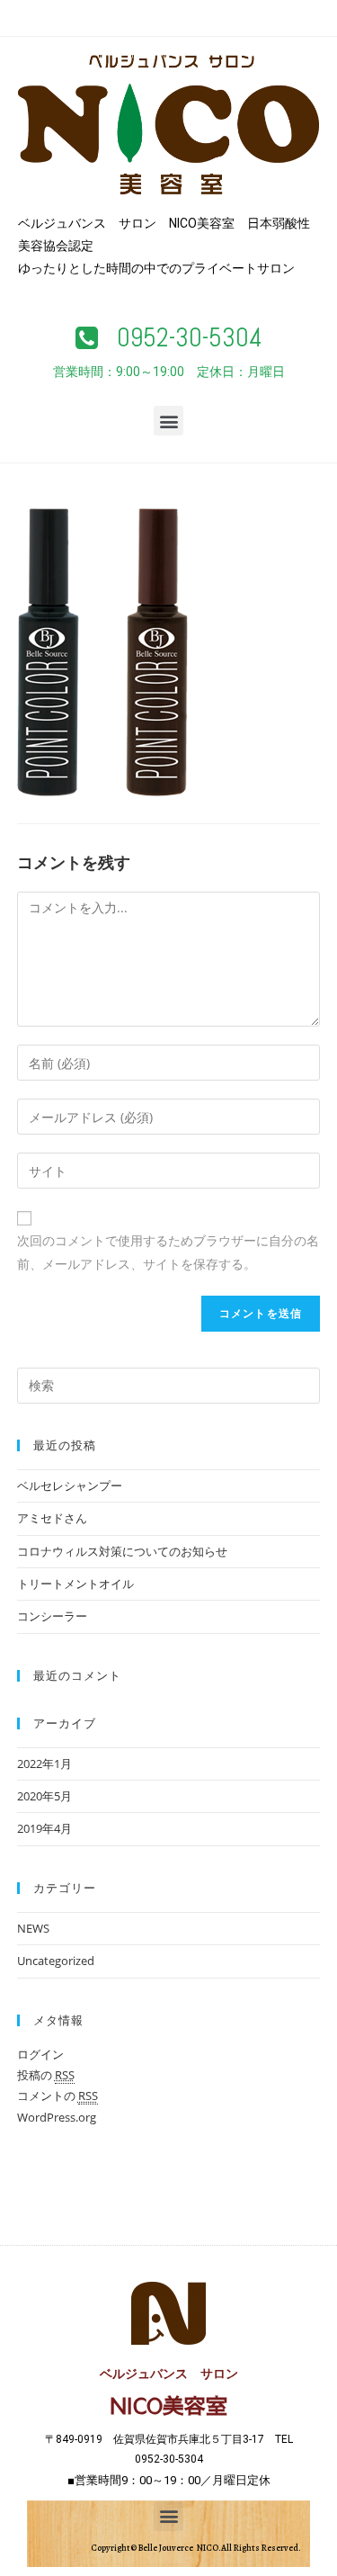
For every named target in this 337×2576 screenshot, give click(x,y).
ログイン (40, 2054)
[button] (169, 338)
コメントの (58, 2096)
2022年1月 (44, 1764)
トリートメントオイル (75, 1584)
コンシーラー (52, 1616)
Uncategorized (56, 1961)
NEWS (33, 1928)
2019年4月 (44, 1828)
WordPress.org (57, 2117)
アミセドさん (52, 1518)
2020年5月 (44, 1796)
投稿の (46, 2075)
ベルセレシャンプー (70, 1485)
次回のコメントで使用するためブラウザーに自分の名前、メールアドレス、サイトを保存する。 (168, 1252)
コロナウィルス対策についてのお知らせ (122, 1551)
